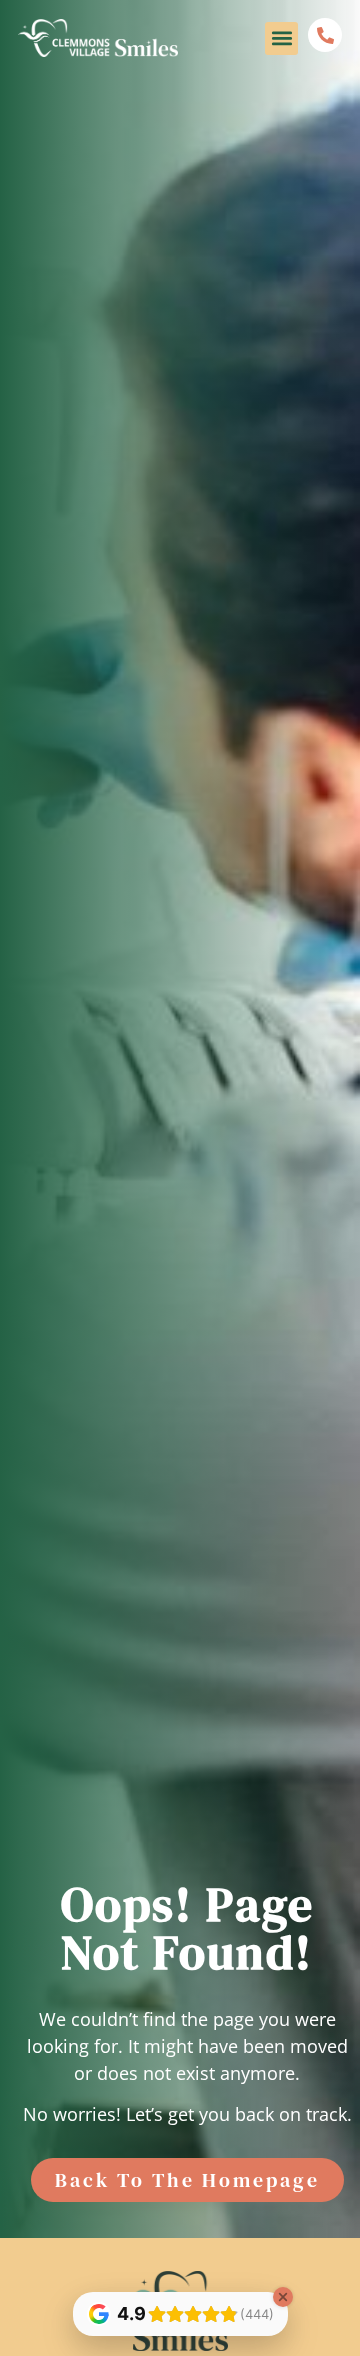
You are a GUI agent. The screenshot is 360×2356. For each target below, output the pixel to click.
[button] (281, 38)
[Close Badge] (283, 2297)
